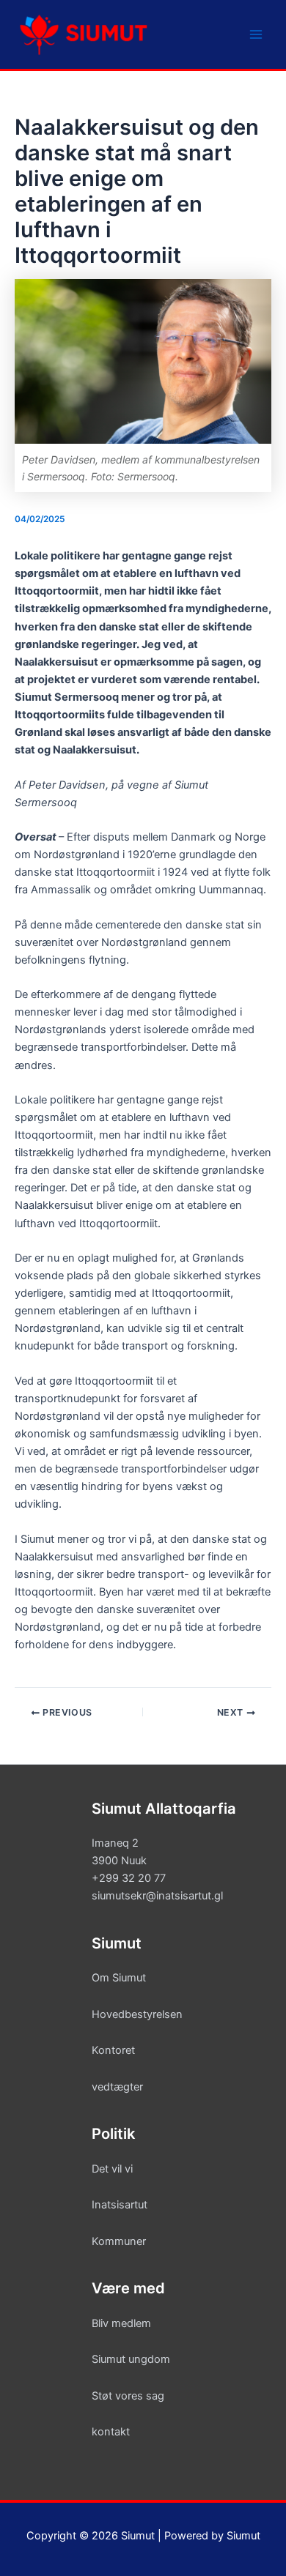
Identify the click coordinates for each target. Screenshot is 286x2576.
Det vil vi (112, 2169)
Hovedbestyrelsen (137, 2014)
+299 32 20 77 (129, 1878)
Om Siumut (119, 1978)
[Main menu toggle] (256, 34)
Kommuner (119, 2241)
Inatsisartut (120, 2205)
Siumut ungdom (131, 2359)
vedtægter (117, 2087)
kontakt (111, 2432)
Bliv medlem (121, 2323)
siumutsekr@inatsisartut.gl (157, 1896)
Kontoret (113, 2050)
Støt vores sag (128, 2396)
